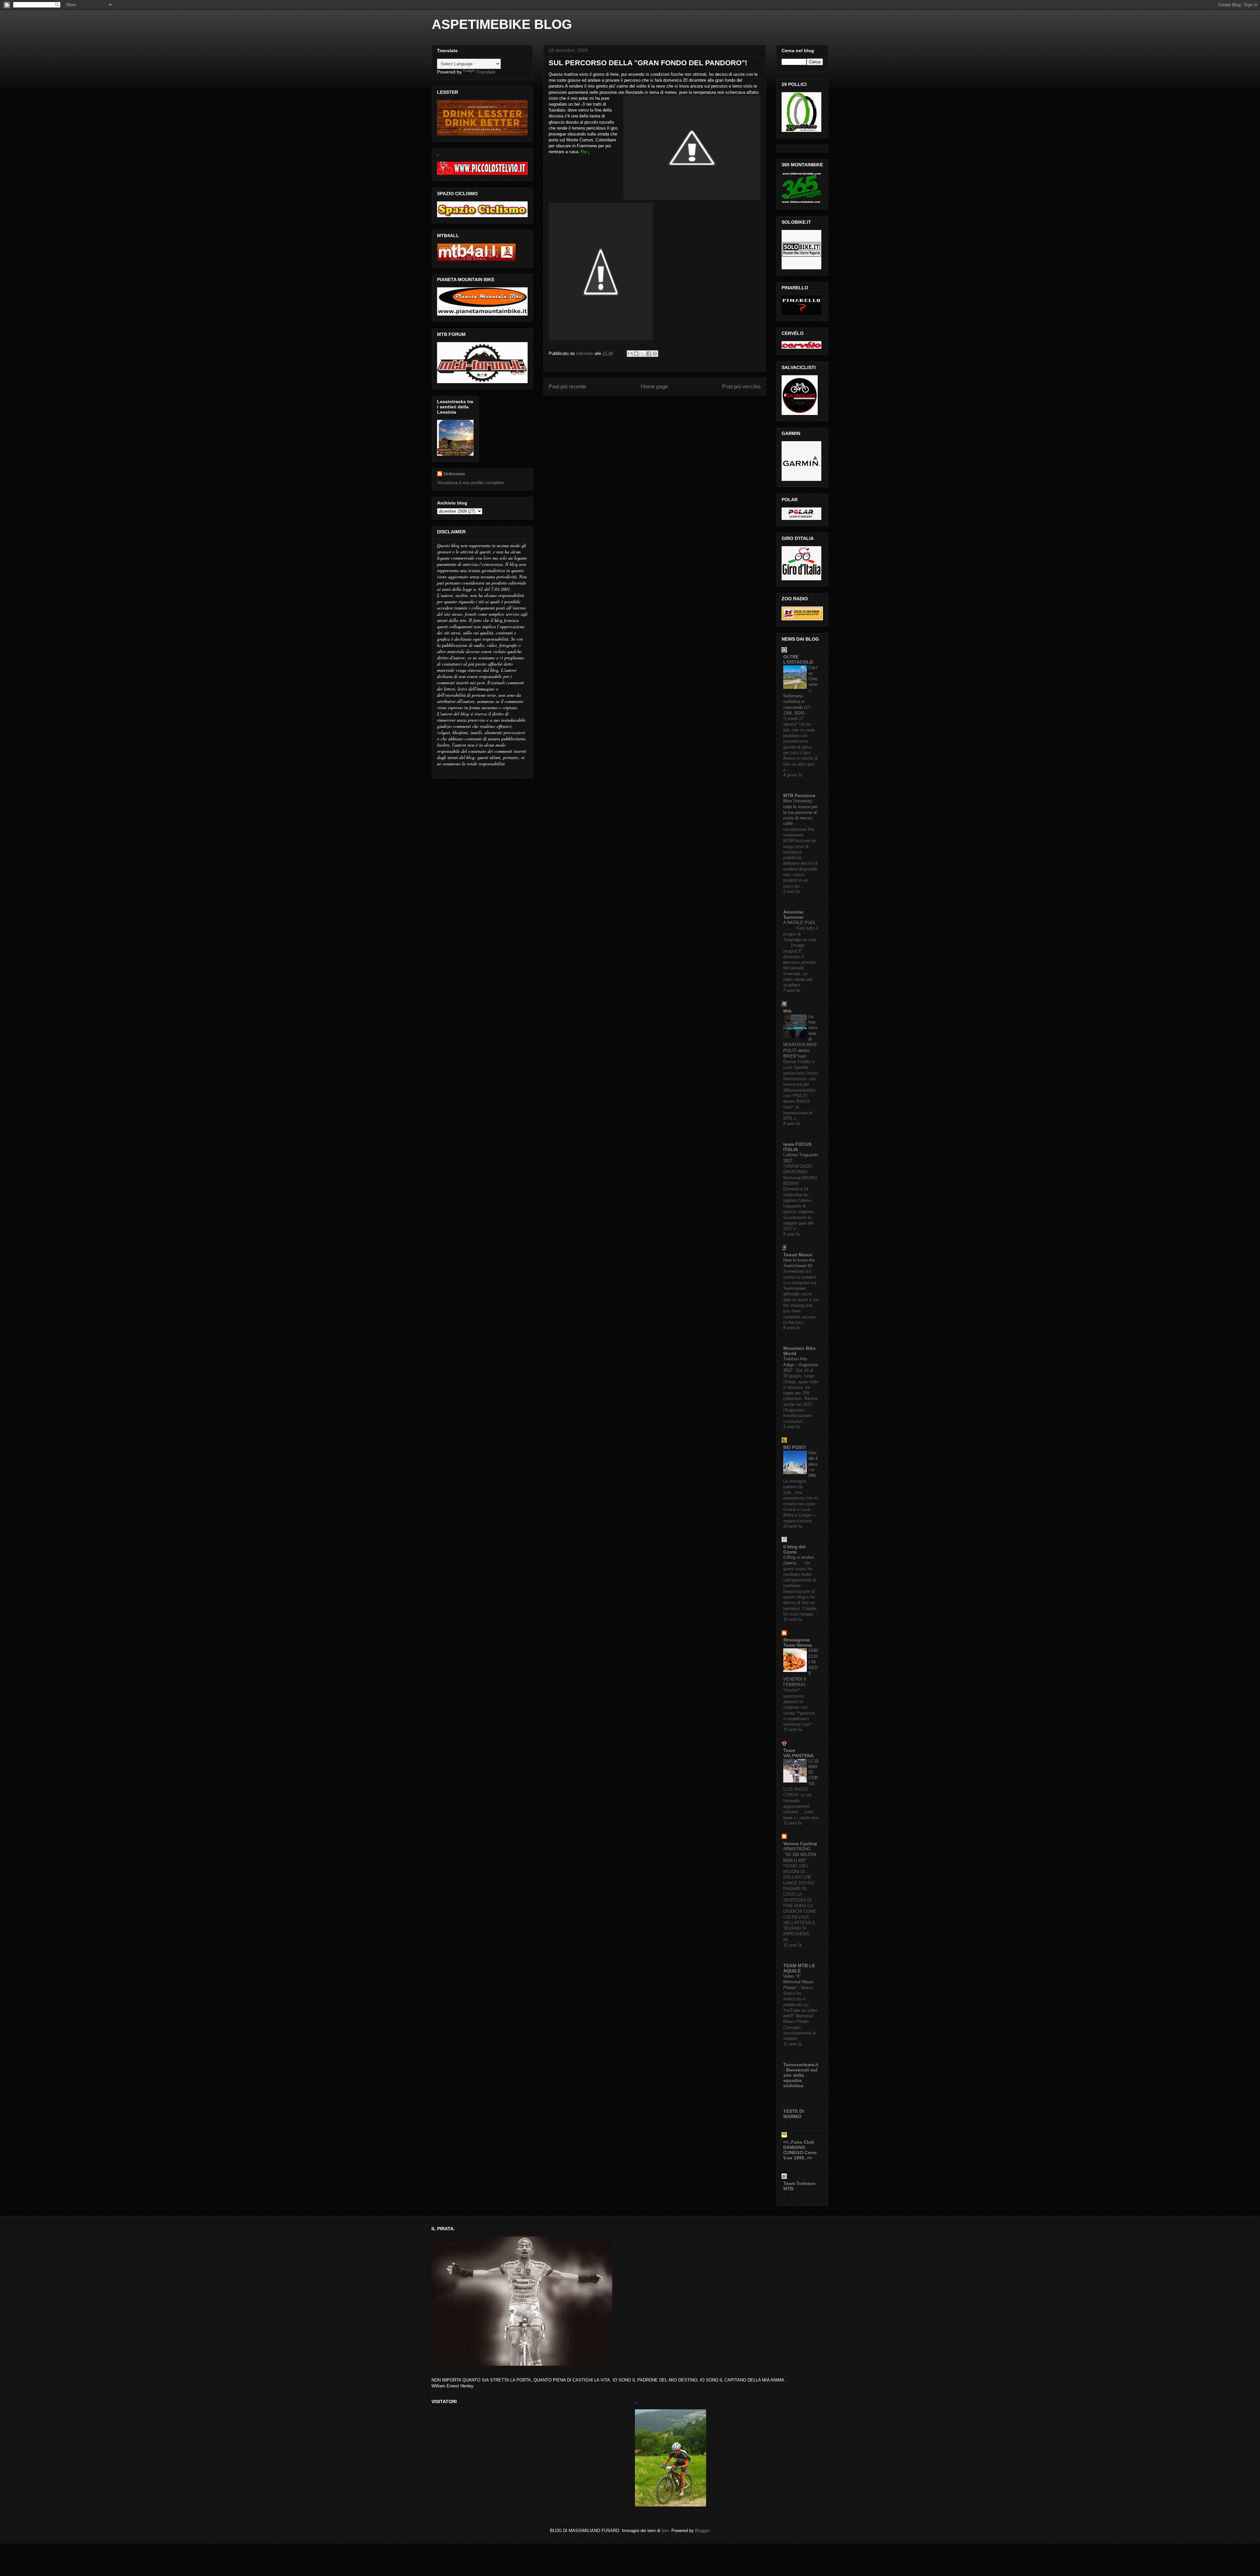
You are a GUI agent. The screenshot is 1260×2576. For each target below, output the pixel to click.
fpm (665, 2531)
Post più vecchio (741, 387)
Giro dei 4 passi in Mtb (813, 1464)
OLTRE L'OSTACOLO (798, 659)
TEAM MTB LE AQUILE (799, 1968)
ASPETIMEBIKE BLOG (502, 24)
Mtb (787, 1011)
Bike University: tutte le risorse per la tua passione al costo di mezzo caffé (800, 812)
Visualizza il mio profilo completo (471, 483)
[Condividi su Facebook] (649, 354)
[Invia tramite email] (630, 354)
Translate (486, 72)
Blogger (702, 2531)
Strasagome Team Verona (798, 1642)
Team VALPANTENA (798, 1753)
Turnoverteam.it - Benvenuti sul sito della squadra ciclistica (801, 2075)
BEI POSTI (795, 1447)
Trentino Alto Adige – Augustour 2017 (801, 1365)
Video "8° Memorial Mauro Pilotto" (798, 1982)
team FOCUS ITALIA (797, 1147)
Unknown (454, 474)
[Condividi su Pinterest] (655, 354)
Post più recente (567, 387)
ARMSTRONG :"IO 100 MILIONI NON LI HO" (800, 1855)
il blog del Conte (794, 1549)
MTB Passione (799, 795)
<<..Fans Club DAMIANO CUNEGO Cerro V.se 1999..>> (800, 2150)
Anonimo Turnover (793, 915)
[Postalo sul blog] (636, 354)
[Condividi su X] (642, 354)
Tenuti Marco (798, 1255)
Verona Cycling (800, 1844)
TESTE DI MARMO (794, 2114)
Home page (654, 387)
